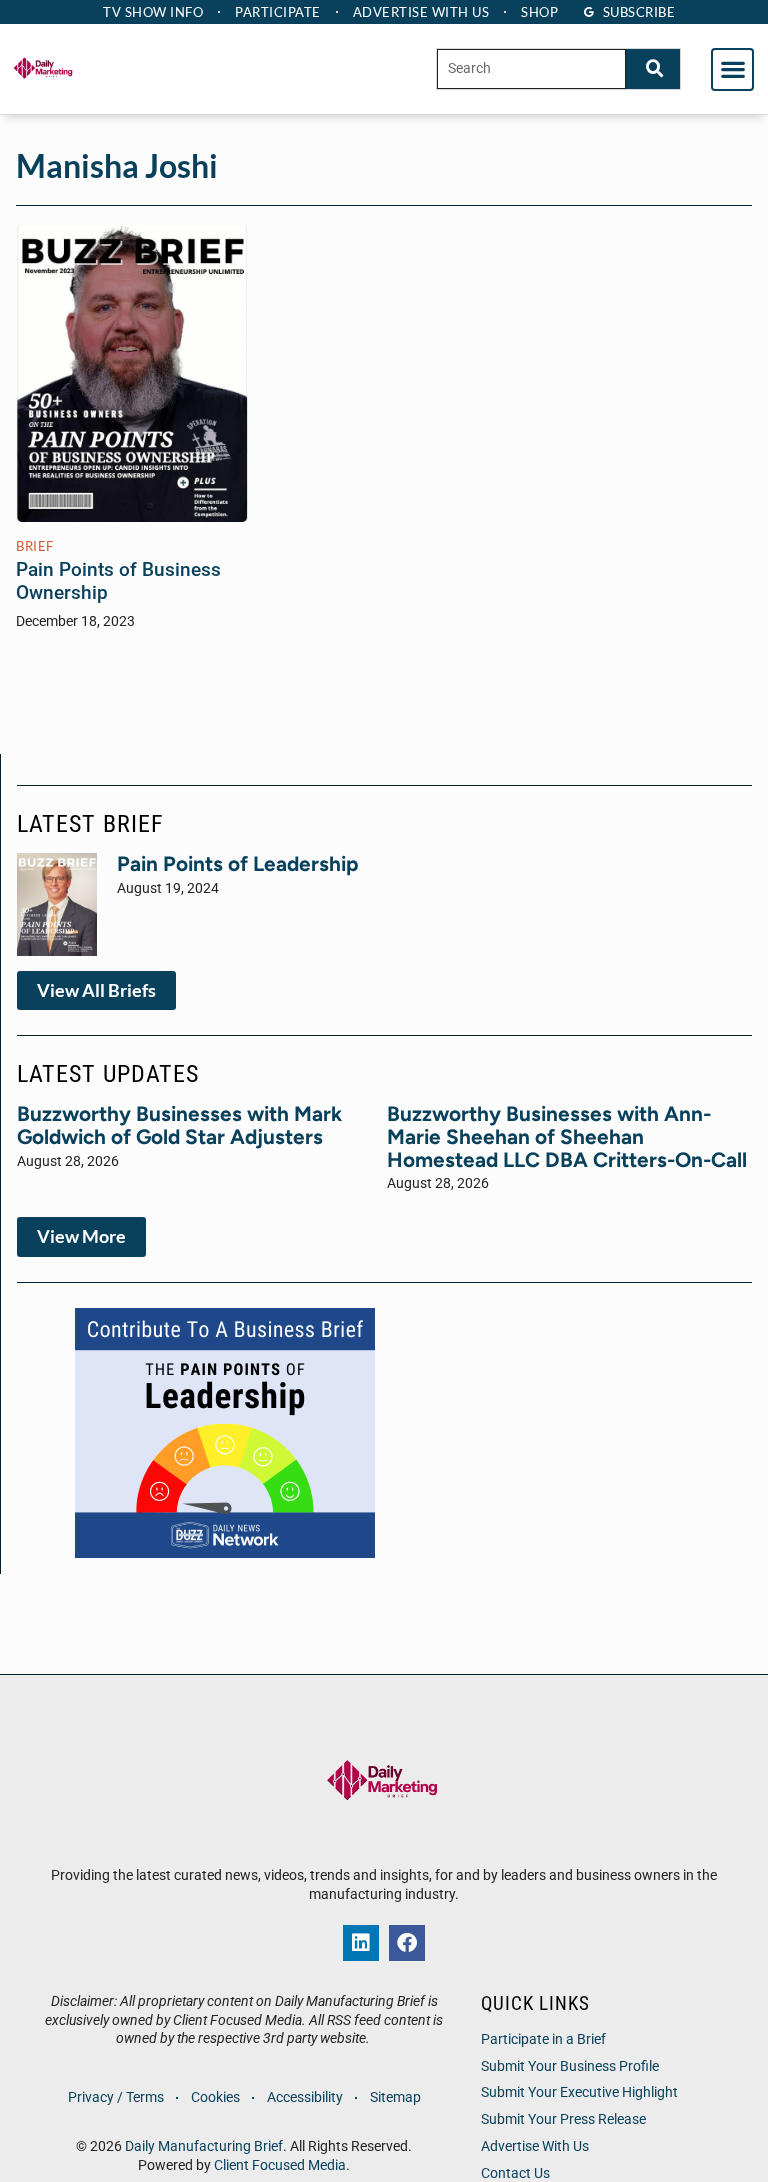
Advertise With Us (535, 2146)
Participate (278, 12)
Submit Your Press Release (563, 2119)
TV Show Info (153, 12)
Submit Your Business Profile (570, 2066)
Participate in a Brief (543, 2039)
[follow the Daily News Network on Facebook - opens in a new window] (407, 1943)
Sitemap (395, 2097)
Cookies (215, 2097)
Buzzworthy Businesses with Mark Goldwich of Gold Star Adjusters (179, 1125)
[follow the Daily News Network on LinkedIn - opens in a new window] (361, 1943)
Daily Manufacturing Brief (204, 2146)
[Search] (653, 68)
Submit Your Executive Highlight (579, 2092)
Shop (539, 12)
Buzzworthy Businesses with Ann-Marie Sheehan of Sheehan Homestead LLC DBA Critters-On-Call (567, 1136)
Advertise (421, 12)
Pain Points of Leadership (238, 863)
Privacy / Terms (116, 2097)
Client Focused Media (280, 2165)
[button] (732, 69)
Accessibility (305, 2097)
